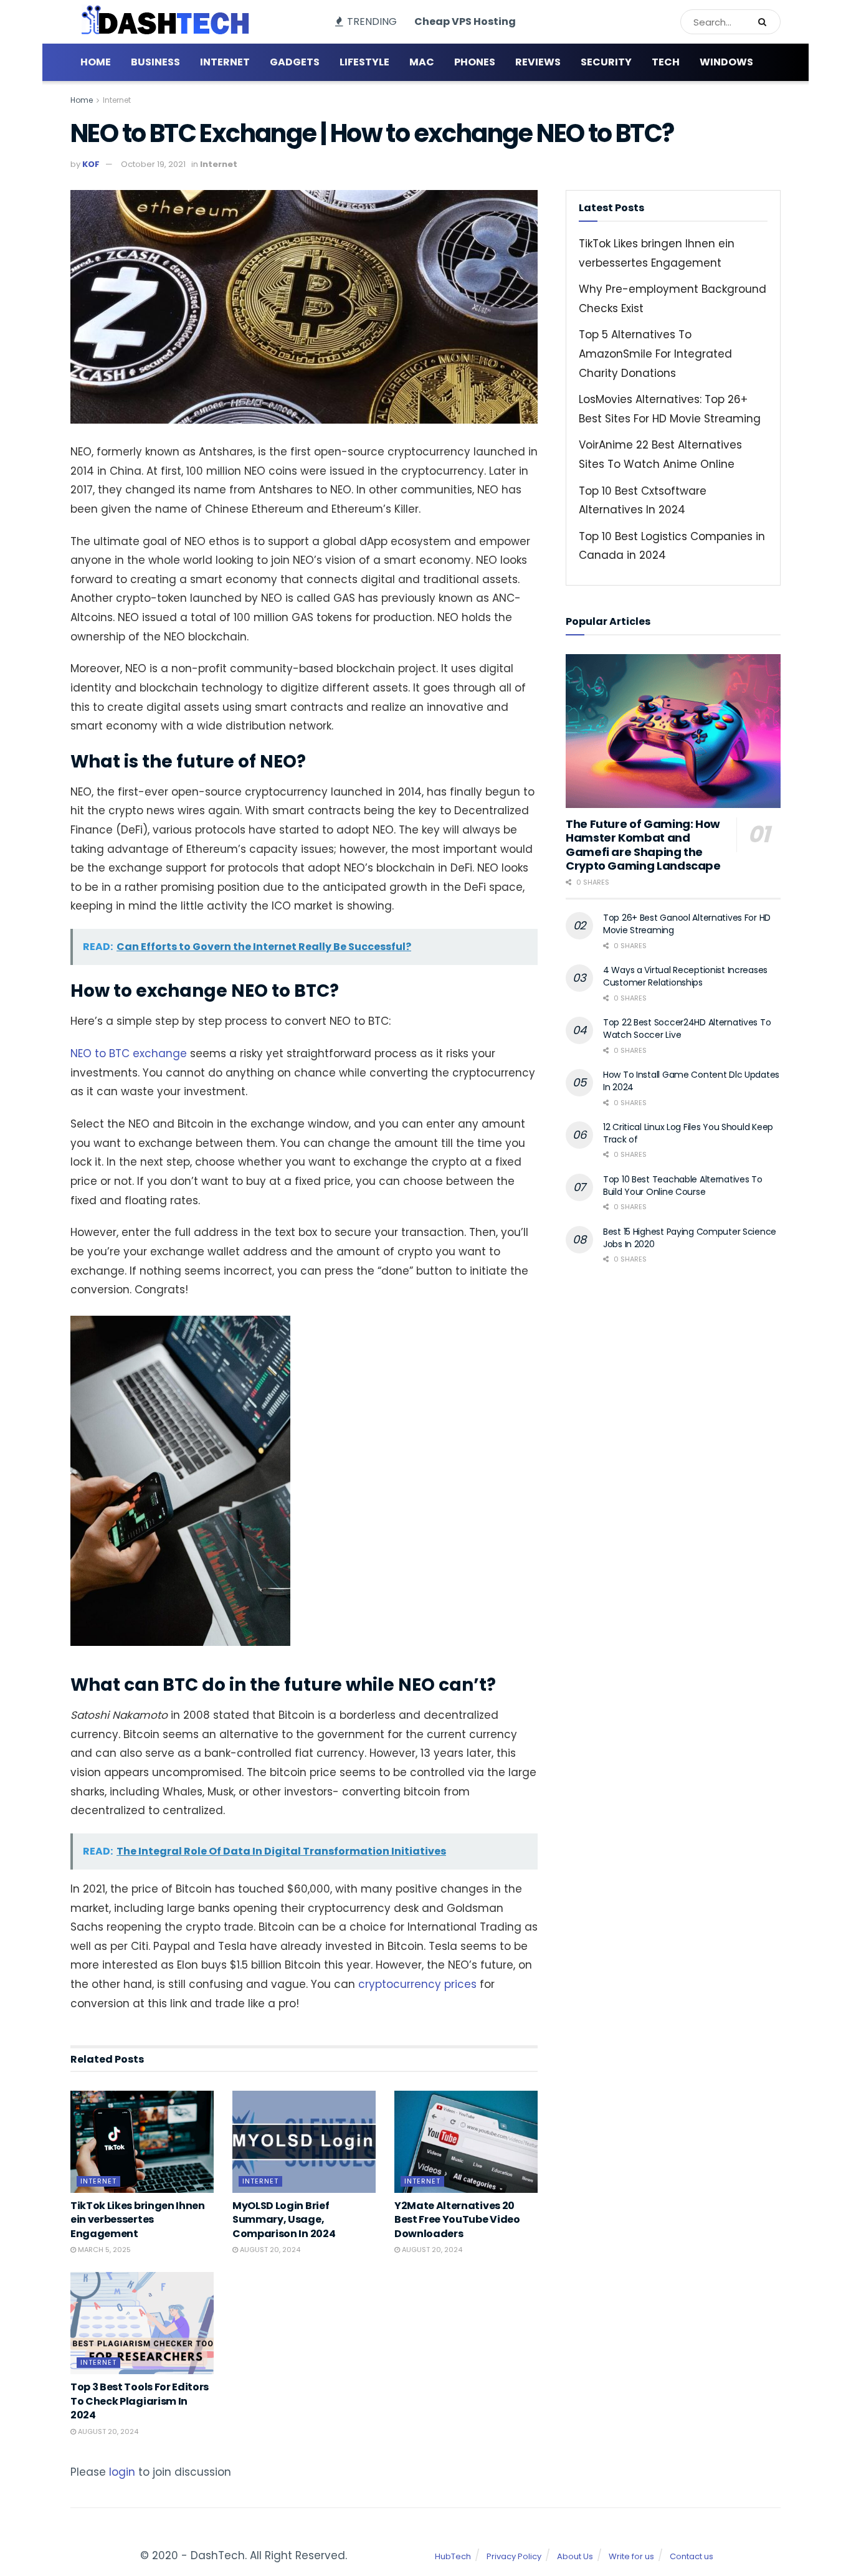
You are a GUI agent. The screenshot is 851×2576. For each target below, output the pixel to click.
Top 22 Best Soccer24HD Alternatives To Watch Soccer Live (687, 1029)
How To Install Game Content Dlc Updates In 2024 (691, 1081)
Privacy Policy (514, 2556)
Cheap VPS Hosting (465, 21)
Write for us (631, 2556)
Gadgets (295, 62)
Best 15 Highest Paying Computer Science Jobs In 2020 (690, 1238)
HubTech (453, 2556)
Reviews (538, 62)
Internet (225, 62)
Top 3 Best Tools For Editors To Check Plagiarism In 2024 (140, 2401)
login (122, 2472)
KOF (91, 164)
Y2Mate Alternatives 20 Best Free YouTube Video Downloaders (457, 2220)
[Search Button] (766, 22)
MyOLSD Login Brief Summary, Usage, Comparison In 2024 (284, 2220)
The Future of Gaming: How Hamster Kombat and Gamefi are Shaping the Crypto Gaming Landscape (643, 845)
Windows (726, 62)
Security (606, 62)
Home (96, 62)
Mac (422, 62)
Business (155, 62)
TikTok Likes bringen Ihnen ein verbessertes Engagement (138, 2220)
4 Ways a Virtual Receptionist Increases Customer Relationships (685, 976)
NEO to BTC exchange (129, 1053)
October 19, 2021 (153, 164)
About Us (575, 2556)
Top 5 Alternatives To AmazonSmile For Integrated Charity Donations (655, 354)
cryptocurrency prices (417, 1984)
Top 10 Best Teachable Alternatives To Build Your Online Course (683, 1186)
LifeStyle (364, 62)
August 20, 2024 (269, 2250)
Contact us (692, 2556)
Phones (475, 62)
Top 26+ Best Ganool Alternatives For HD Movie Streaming (687, 924)
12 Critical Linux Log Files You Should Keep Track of (688, 1133)
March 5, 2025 (103, 2250)
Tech (666, 62)
